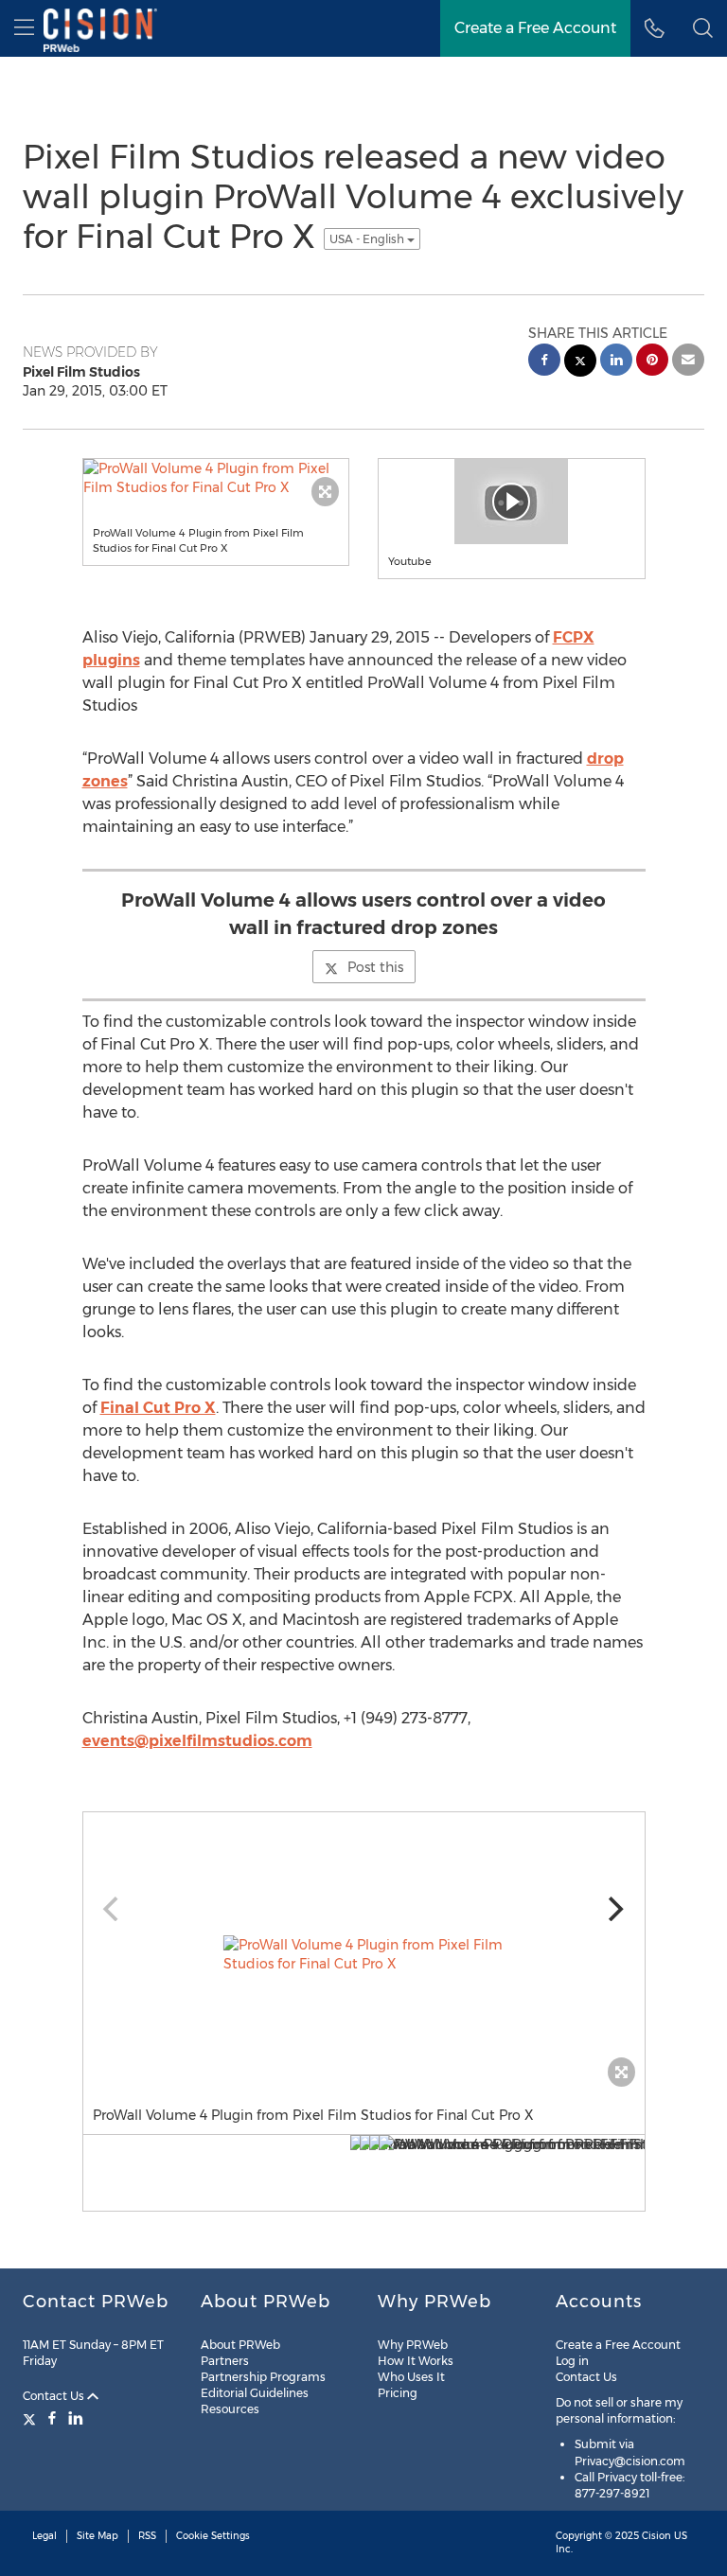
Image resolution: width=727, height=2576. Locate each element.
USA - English (368, 239)
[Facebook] (52, 2418)
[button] (703, 28)
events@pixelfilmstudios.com (197, 1741)
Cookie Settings (213, 2536)
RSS (147, 2536)
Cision (656, 2536)
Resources (230, 2409)
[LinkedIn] (76, 2418)
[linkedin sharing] (616, 362)
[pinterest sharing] (652, 362)
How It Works (416, 2361)
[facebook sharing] (544, 362)
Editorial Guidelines (255, 2393)
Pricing (398, 2393)
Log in (572, 2361)
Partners (225, 2361)
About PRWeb (240, 2345)
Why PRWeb (413, 2345)
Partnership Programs (263, 2377)
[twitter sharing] (580, 363)
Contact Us (55, 2396)
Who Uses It (411, 2377)
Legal (44, 2536)
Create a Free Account (618, 2345)
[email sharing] (688, 362)
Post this (375, 967)
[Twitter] (32, 2418)
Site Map (98, 2536)
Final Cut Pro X (158, 1408)
